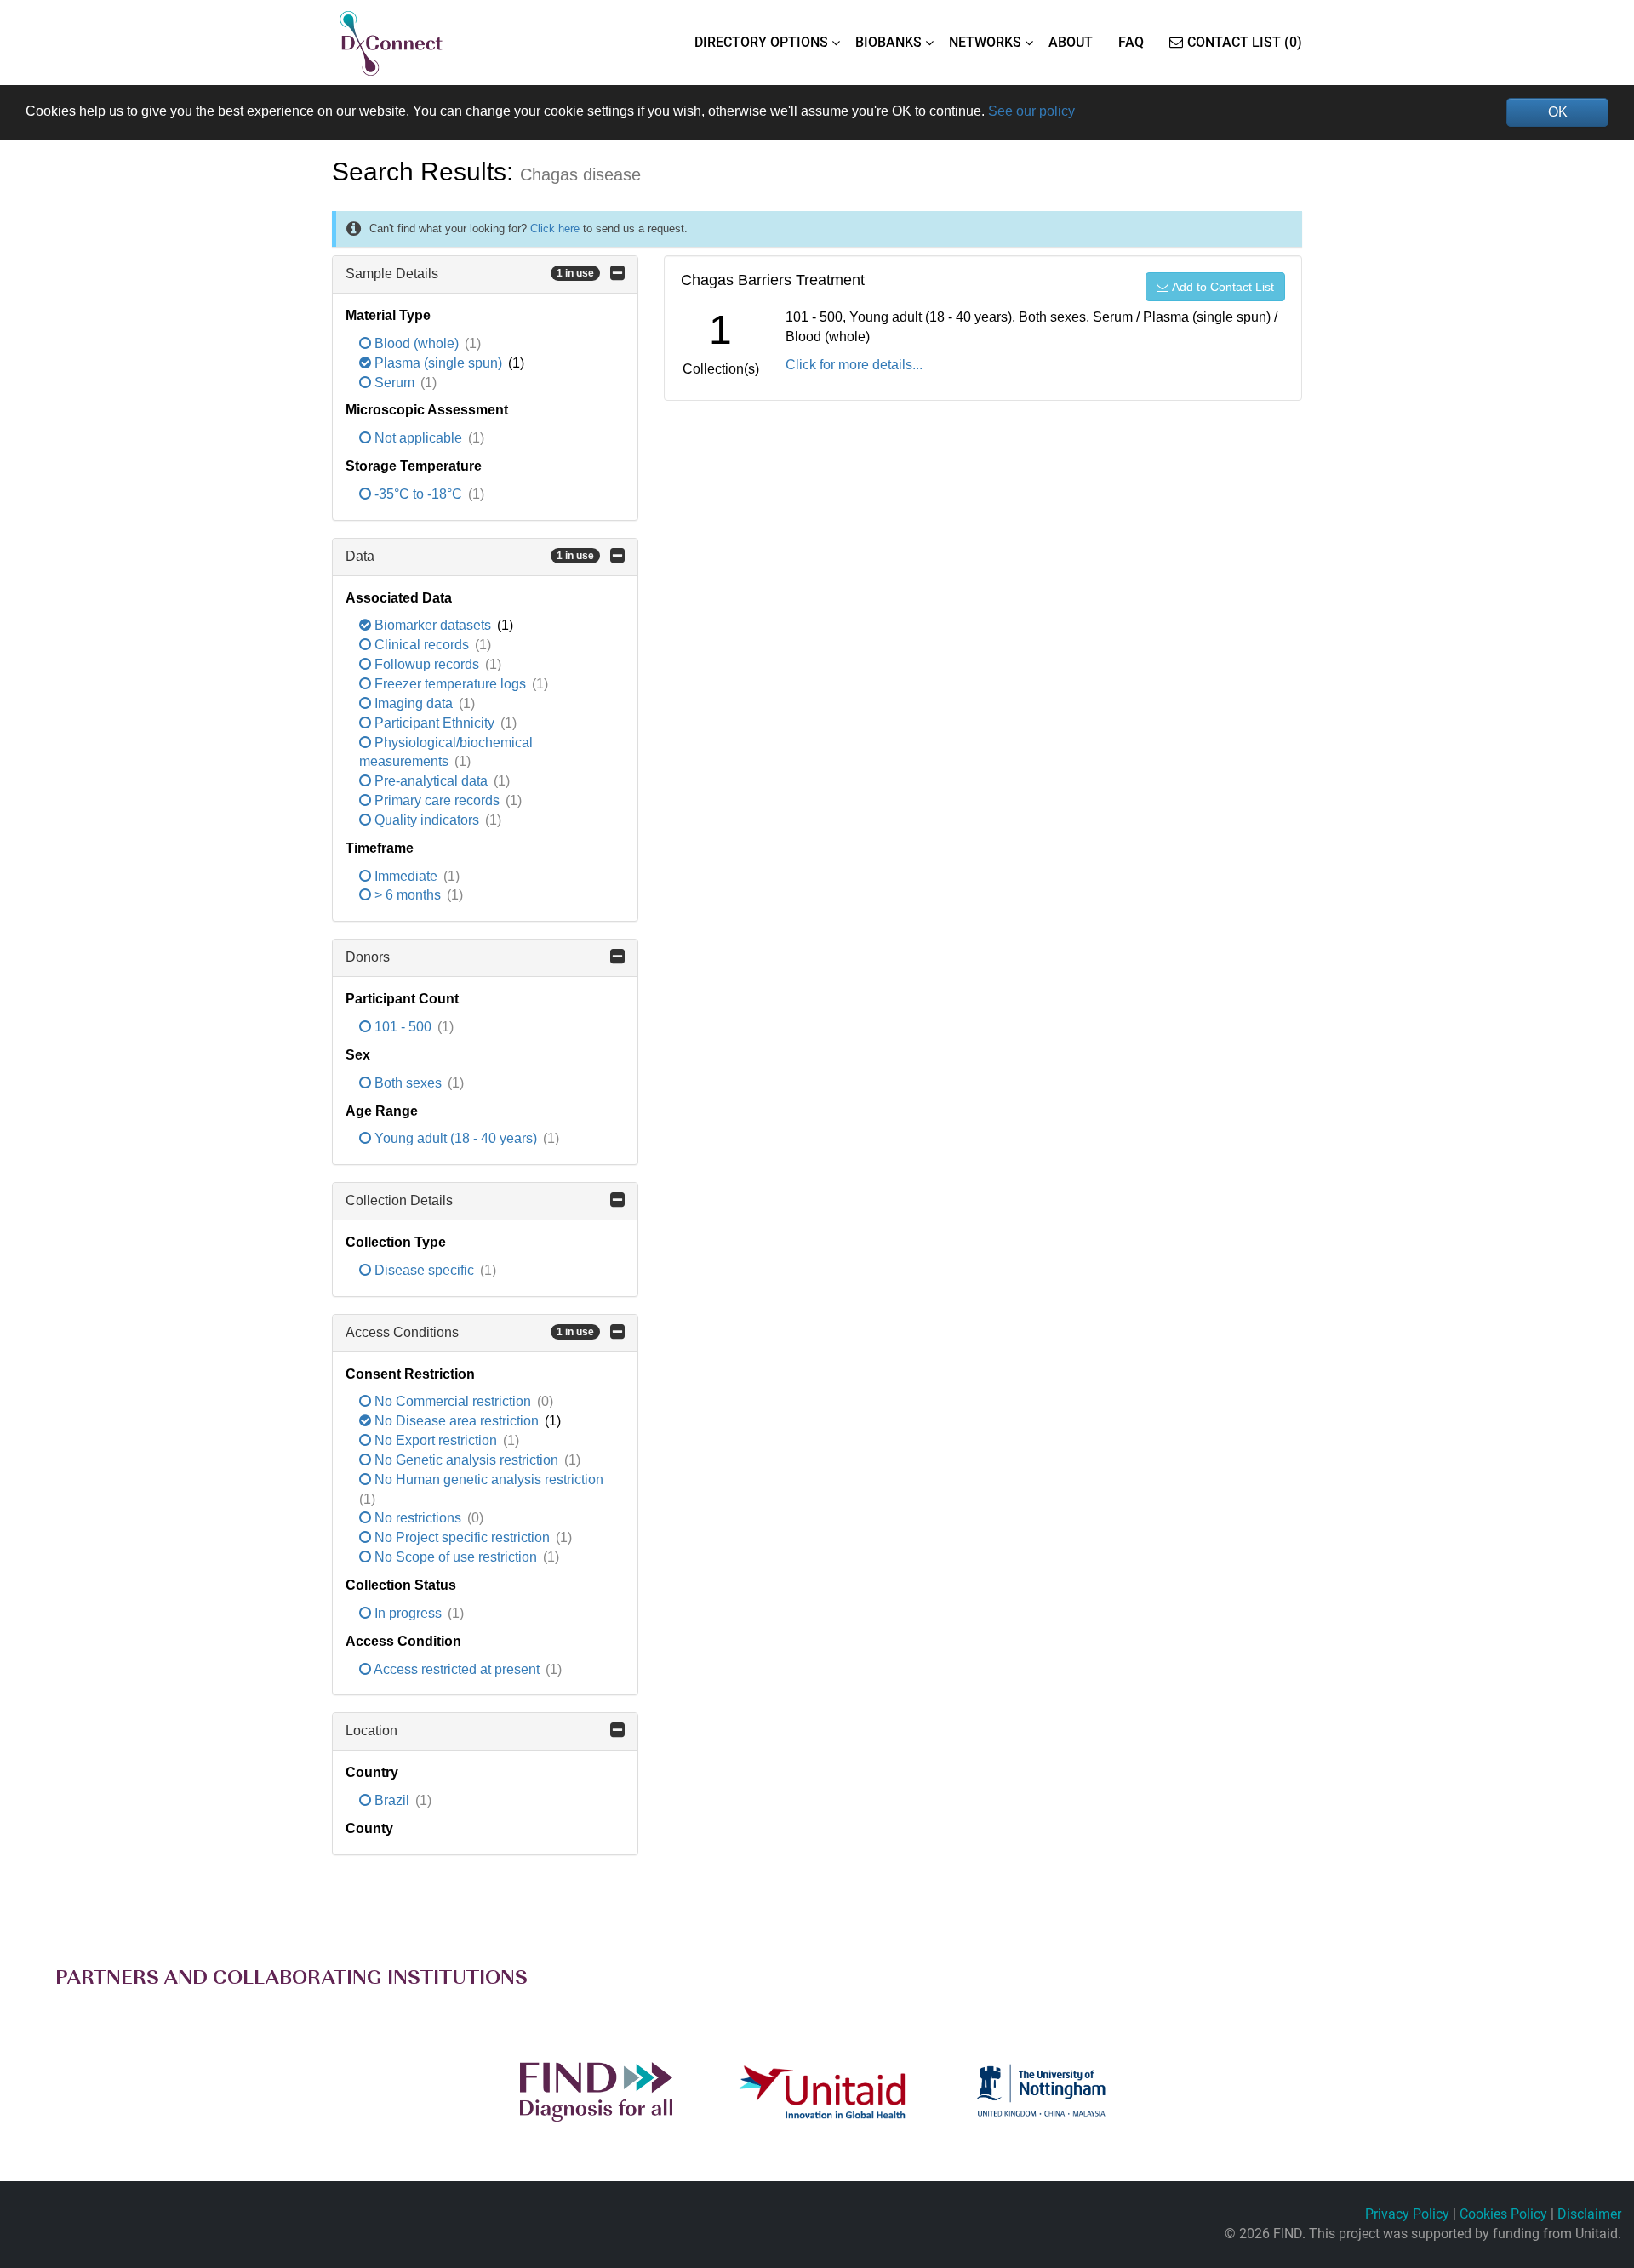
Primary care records (437, 800)
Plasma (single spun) (438, 363)
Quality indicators (427, 820)
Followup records (427, 664)
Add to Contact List (1223, 287)
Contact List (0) (1245, 42)
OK (1558, 112)
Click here (555, 229)
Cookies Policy (1503, 2214)
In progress (408, 1613)
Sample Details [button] (470, 274)
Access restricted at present (457, 1669)
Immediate (406, 876)
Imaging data (414, 703)
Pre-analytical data (431, 781)
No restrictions (418, 1518)
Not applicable (418, 438)
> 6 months (408, 895)
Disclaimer (1589, 2214)
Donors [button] (368, 957)
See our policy (1031, 111)
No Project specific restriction (462, 1537)
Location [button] (371, 1731)
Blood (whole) (417, 343)
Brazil (392, 1800)
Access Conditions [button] (470, 1332)
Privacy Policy (1407, 2214)
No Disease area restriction (457, 1421)
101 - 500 (403, 1027)
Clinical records (422, 645)
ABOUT (1071, 42)
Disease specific (424, 1270)
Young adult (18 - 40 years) (456, 1138)
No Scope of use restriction (456, 1557)
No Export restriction (436, 1440)
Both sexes (408, 1083)
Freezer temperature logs (450, 684)
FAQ (1131, 42)
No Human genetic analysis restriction (487, 1480)
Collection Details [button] (399, 1200)
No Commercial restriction (453, 1401)
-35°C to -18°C (418, 494)
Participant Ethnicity (434, 723)
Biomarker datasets (433, 625)
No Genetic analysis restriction (466, 1460)
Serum (394, 383)
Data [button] (470, 556)
